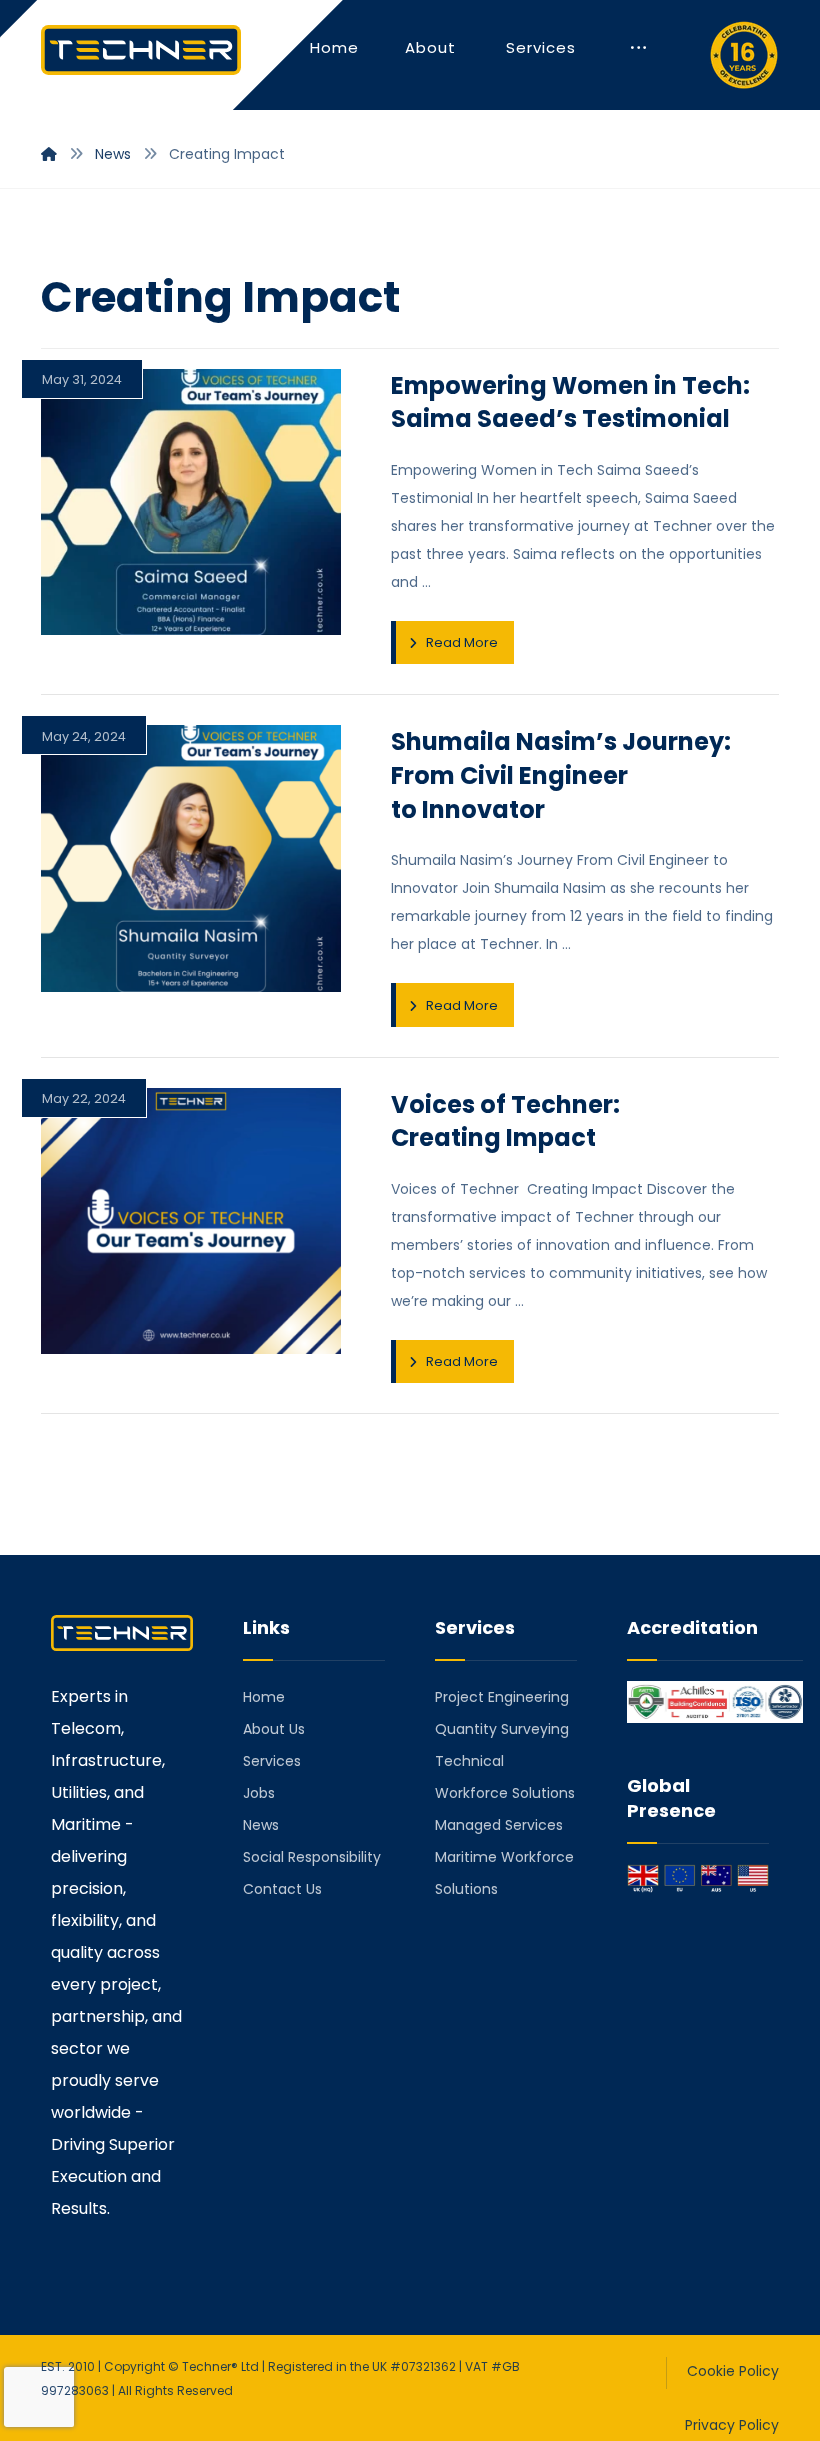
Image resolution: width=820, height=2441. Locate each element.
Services (272, 1761)
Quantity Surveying (502, 1729)
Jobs (259, 1793)
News (261, 1825)
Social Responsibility (312, 1857)
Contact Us (282, 1889)
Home (264, 1697)
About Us (274, 1729)
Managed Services (499, 1825)
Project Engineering (502, 1697)
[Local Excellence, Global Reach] (141, 50)
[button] (638, 48)
